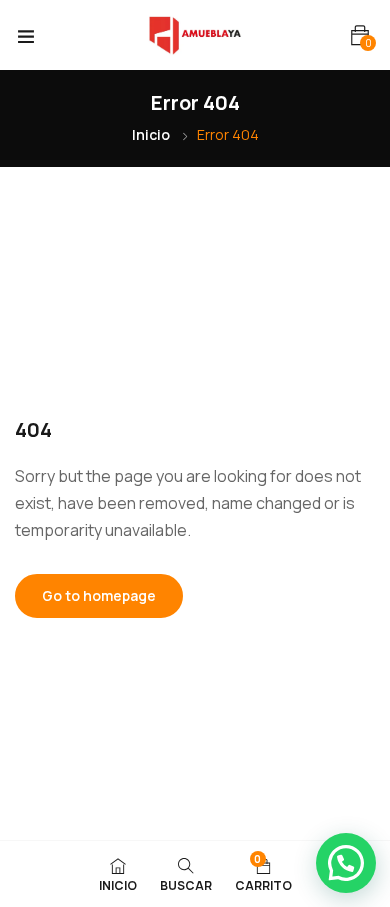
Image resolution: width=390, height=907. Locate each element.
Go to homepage (99, 595)
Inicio (151, 134)
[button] (360, 35)
